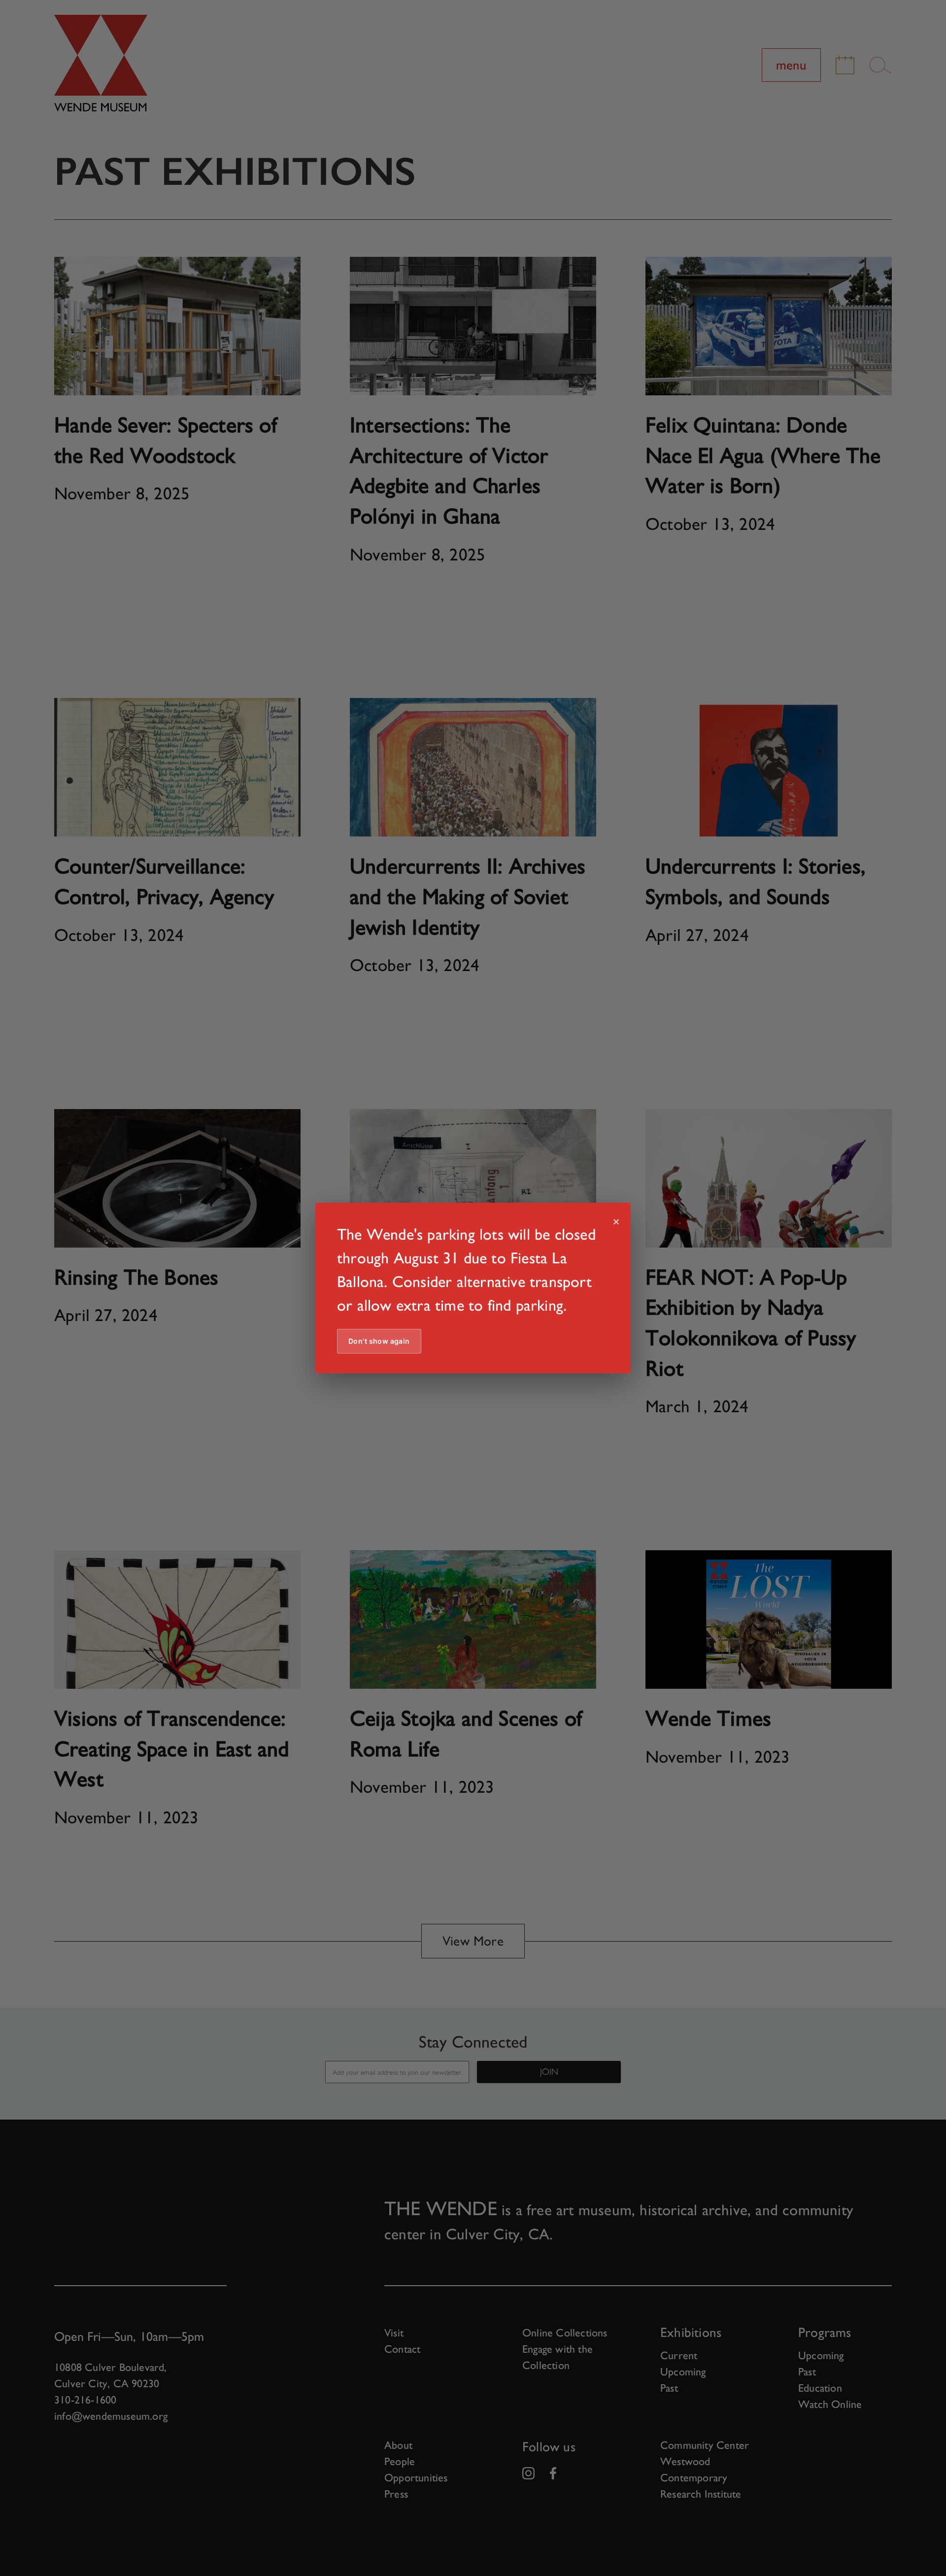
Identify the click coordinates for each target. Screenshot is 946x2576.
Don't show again (379, 1341)
